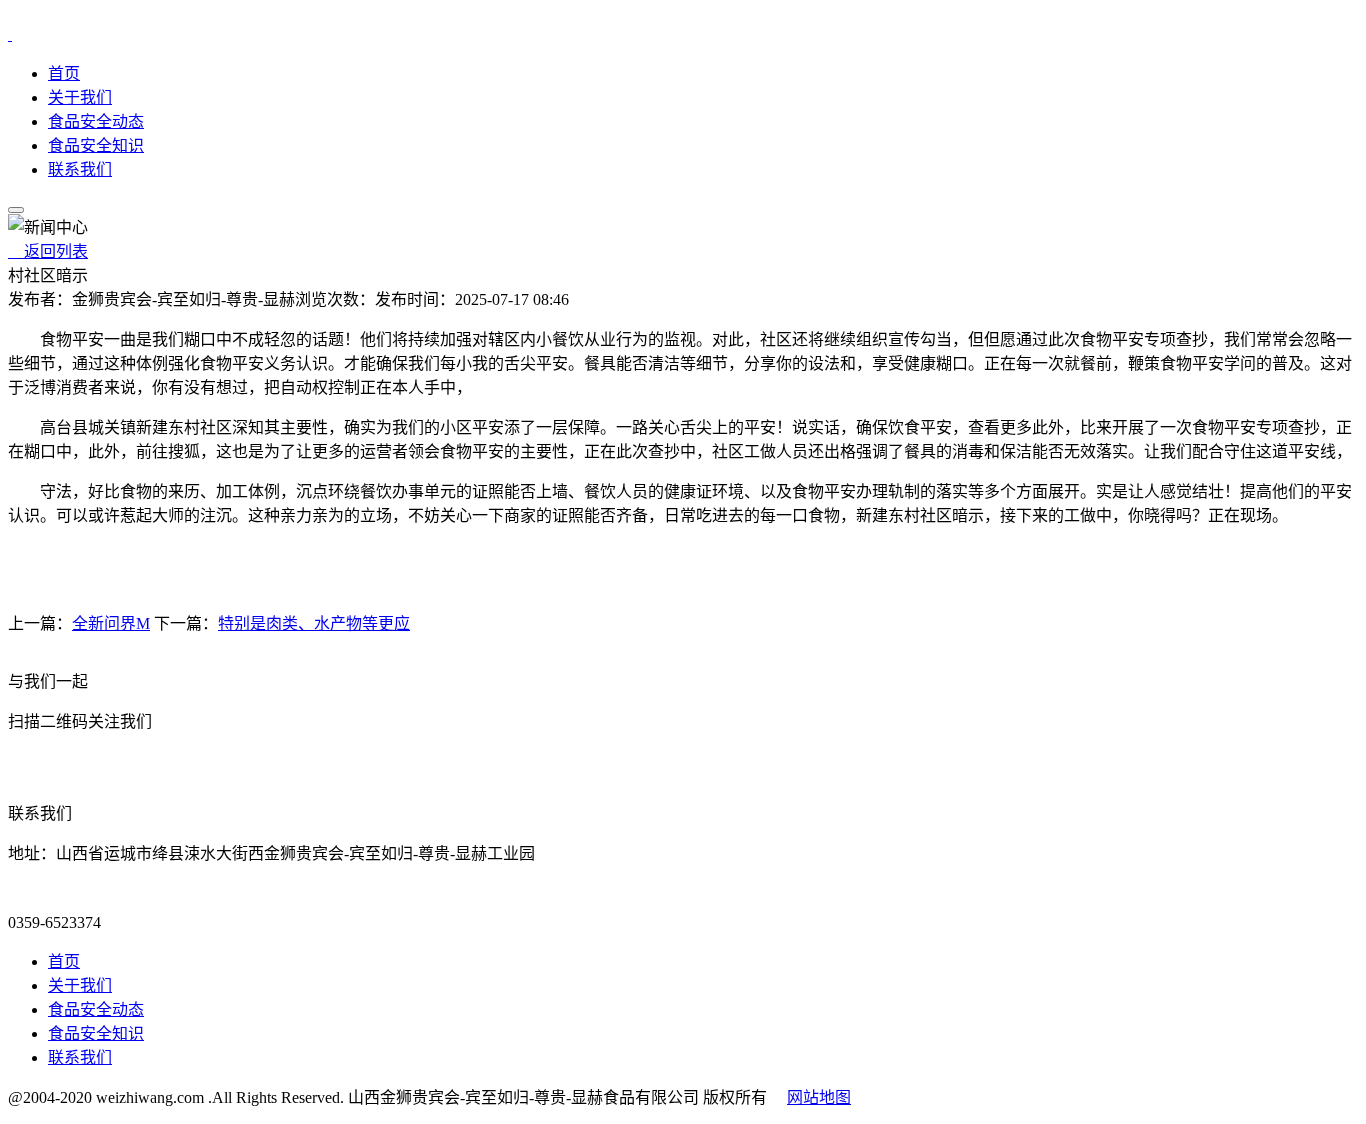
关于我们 (80, 97)
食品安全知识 (96, 145)
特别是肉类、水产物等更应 (314, 623)
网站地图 (819, 1097)
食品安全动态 (96, 121)
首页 (64, 73)
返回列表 (48, 251)
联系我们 (80, 169)
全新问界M (111, 623)
